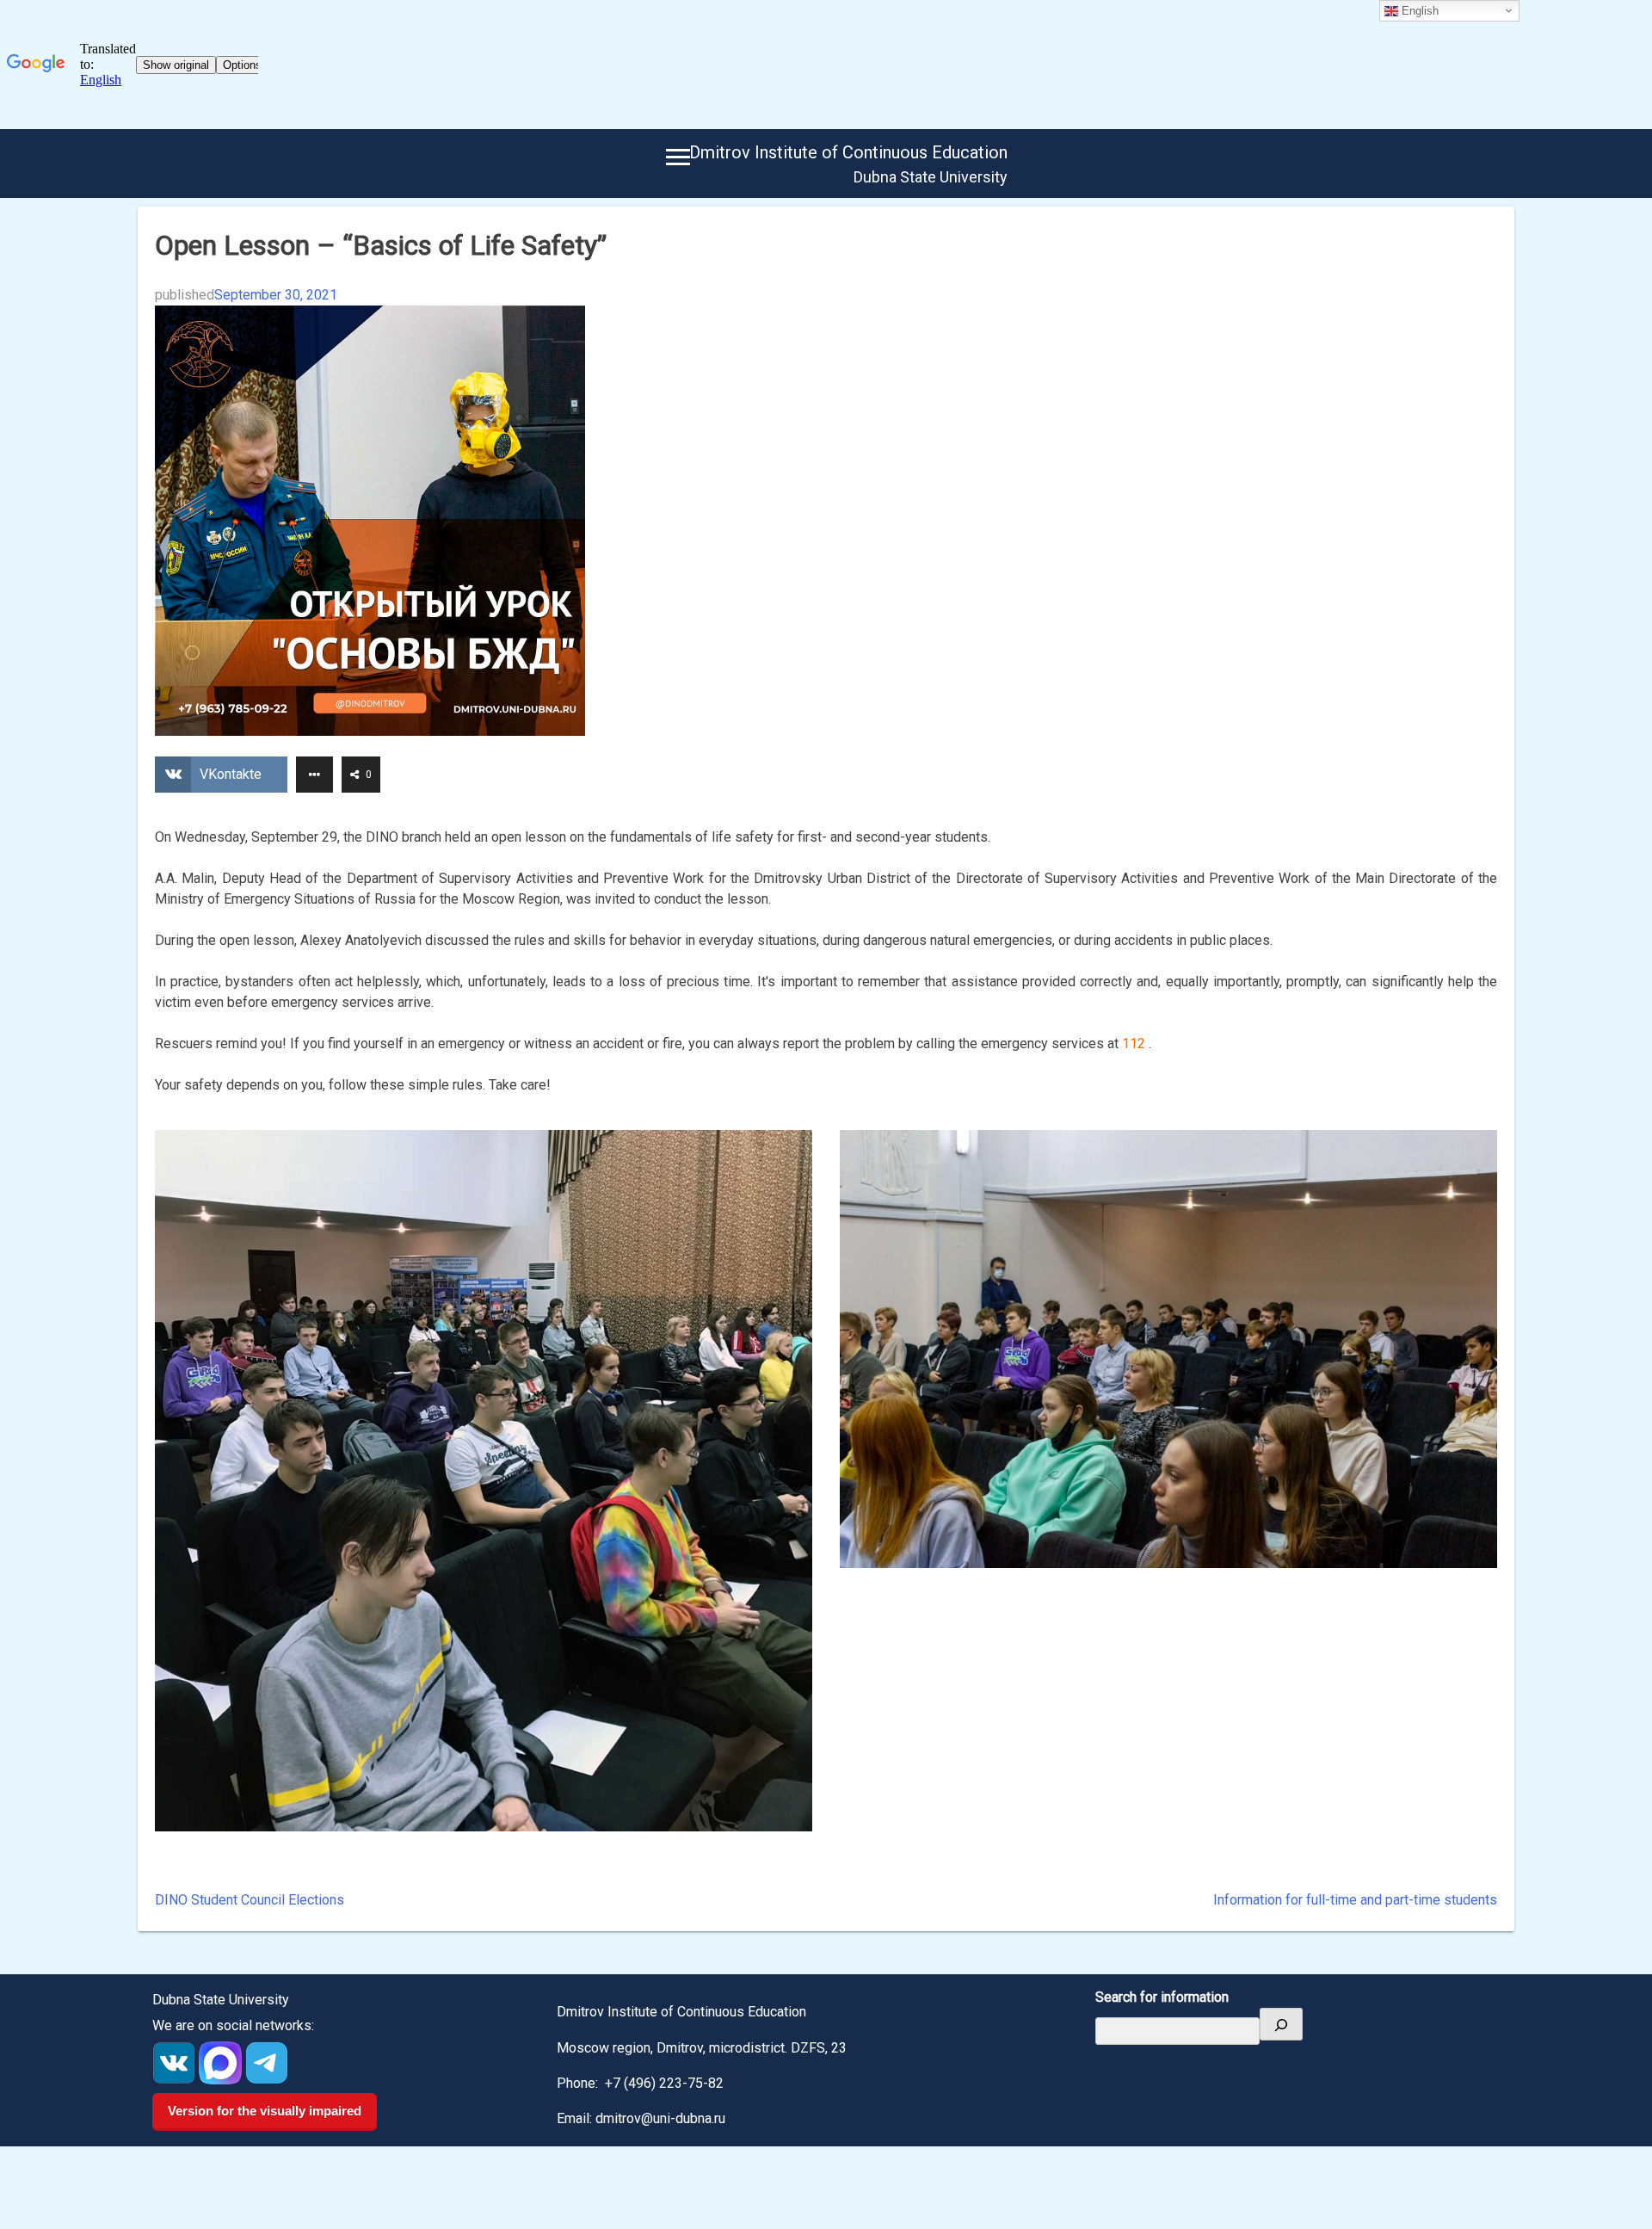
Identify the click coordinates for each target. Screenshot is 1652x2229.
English (1418, 11)
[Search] (1281, 2024)
